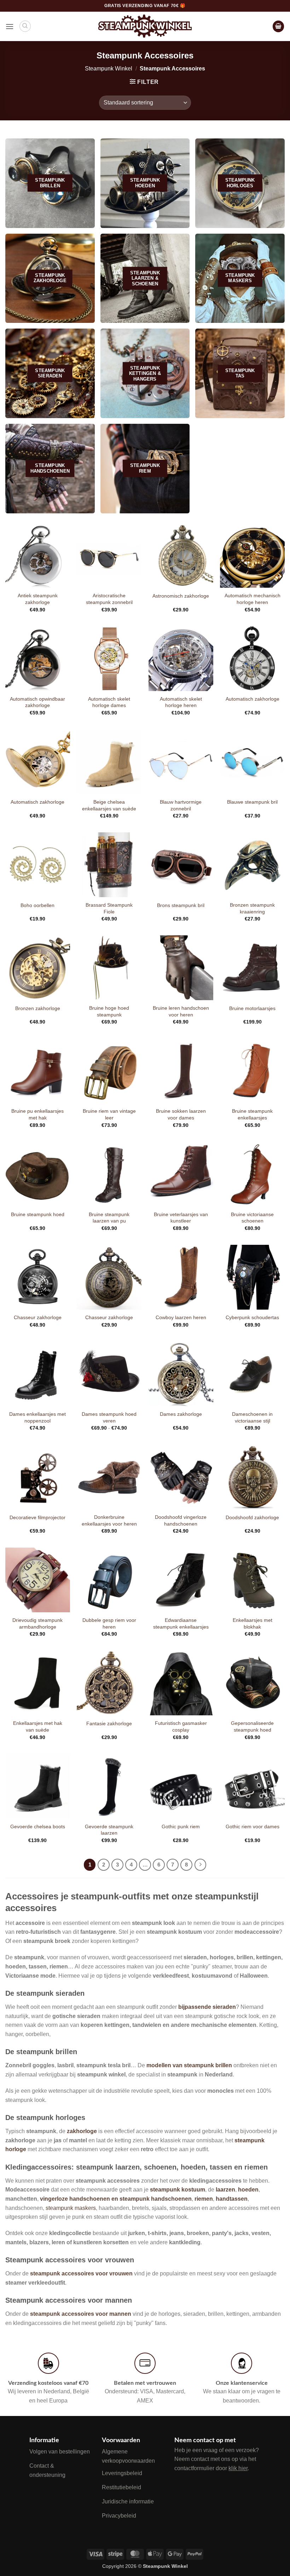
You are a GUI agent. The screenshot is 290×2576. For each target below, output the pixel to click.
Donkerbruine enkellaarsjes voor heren (109, 1520)
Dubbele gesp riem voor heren (109, 1623)
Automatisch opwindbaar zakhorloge (37, 702)
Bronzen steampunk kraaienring (252, 908)
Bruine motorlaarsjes (252, 1008)
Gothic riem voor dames (253, 1826)
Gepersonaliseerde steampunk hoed (252, 1726)
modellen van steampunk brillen (189, 2065)
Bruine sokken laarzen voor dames (181, 1114)
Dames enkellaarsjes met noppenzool (37, 1417)
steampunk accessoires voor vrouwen (81, 2273)
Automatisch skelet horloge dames (109, 702)
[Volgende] (201, 1865)
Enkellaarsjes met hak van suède (38, 1726)
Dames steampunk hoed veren (109, 1417)
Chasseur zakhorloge (38, 1317)
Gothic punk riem (181, 1826)
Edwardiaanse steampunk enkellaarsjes (181, 1623)
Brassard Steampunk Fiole (109, 908)
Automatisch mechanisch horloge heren (253, 599)
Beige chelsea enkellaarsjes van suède (109, 805)
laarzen (225, 2190)
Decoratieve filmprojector (37, 1517)
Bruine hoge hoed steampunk (109, 1011)
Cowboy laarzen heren (181, 1317)
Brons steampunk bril (181, 905)
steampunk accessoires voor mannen (81, 2314)
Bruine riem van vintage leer (109, 1114)
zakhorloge (82, 2131)
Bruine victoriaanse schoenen (252, 1218)
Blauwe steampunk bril (252, 802)
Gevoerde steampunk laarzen (109, 1830)
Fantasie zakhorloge (109, 1723)
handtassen (232, 2199)
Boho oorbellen (37, 905)
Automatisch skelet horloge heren (181, 702)
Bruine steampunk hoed (38, 1214)
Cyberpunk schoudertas (252, 1317)
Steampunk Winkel (109, 69)
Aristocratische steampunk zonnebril (109, 599)
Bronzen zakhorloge (38, 1008)
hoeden (248, 2190)
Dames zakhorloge (181, 1414)
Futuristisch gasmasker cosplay (181, 1726)
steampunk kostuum (178, 2190)
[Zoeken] (25, 26)
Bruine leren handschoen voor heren (181, 1011)
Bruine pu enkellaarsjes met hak (37, 1114)
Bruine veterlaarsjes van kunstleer (181, 1218)
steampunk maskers (71, 2208)
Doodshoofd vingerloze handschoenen (181, 1520)
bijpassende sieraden (207, 2007)
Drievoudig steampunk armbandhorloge (37, 1623)
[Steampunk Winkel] (145, 26)
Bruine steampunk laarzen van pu (109, 1218)
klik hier (238, 2468)
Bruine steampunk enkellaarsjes (252, 1114)
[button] (10, 26)
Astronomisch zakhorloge (181, 596)
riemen (204, 2199)
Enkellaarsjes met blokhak (253, 1623)
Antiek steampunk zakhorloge (38, 599)
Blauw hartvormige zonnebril (181, 805)
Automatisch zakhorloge (253, 699)
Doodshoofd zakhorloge (252, 1517)
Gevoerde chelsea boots (38, 1826)
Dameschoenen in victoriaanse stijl (252, 1417)
